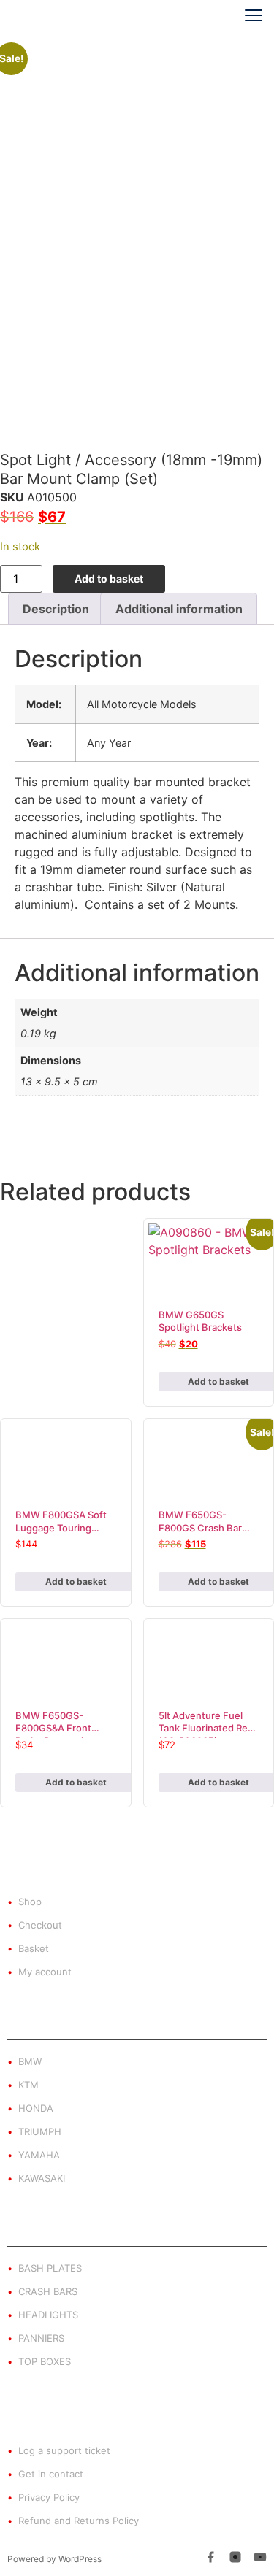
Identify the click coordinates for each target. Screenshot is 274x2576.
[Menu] (248, 15)
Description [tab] (56, 609)
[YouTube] (260, 2559)
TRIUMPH (40, 2131)
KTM (28, 2085)
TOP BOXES (45, 2361)
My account (45, 1972)
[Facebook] (210, 2559)
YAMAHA (39, 2155)
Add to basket (109, 578)
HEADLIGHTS (48, 2315)
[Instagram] (235, 2559)
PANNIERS (41, 2338)
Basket (34, 1948)
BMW (30, 2061)
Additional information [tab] (179, 609)
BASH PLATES (50, 2268)
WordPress (80, 2559)
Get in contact (51, 2474)
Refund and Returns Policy (79, 2521)
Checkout (40, 1925)
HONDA (36, 2108)
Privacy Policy (49, 2497)
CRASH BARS (48, 2291)
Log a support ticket (64, 2450)
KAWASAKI (42, 2178)
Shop (30, 1902)
